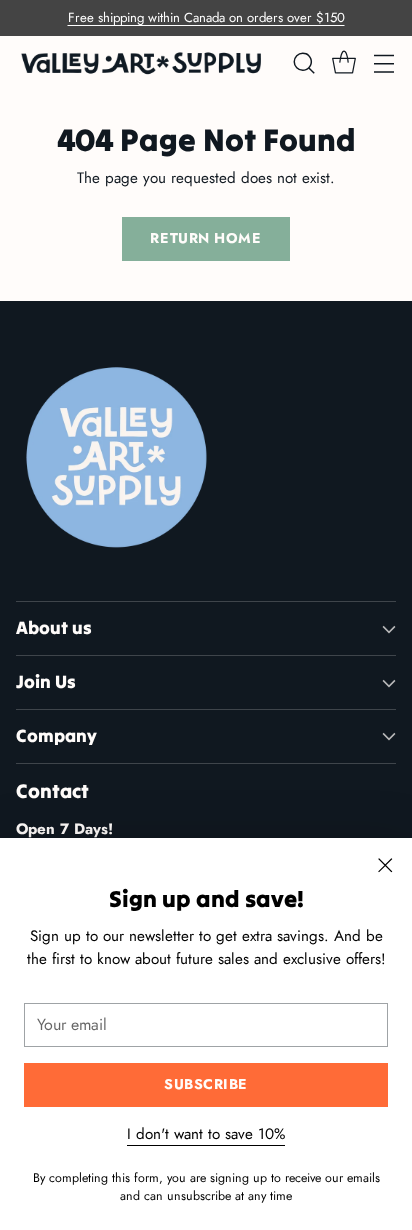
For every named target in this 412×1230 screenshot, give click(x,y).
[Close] (385, 865)
